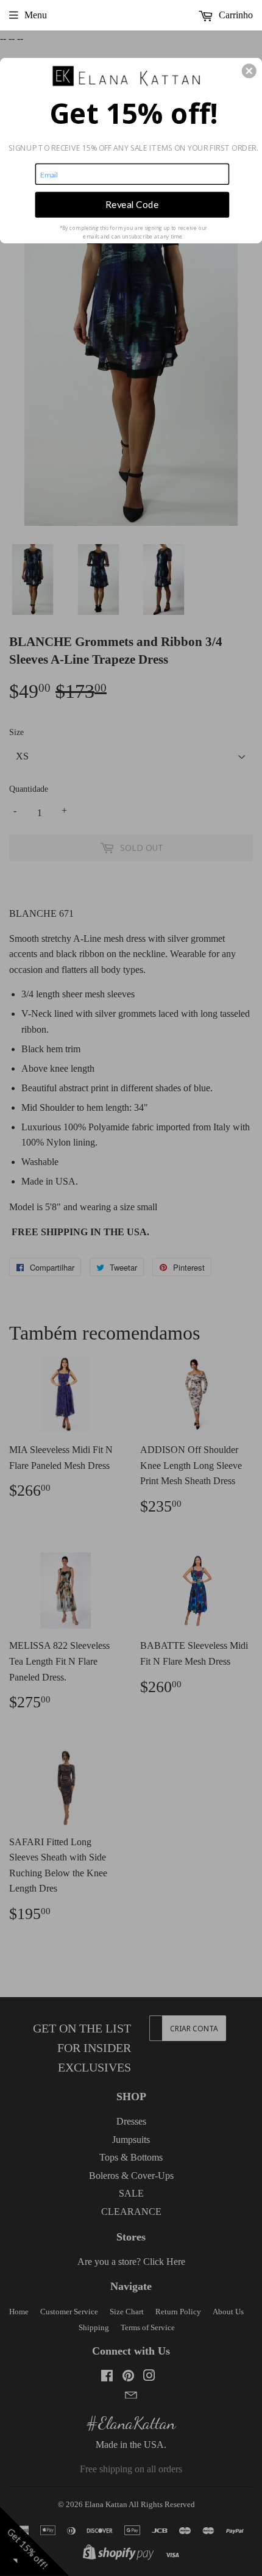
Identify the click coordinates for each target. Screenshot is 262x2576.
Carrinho (235, 15)
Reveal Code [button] (132, 204)
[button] (249, 71)
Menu (36, 15)
